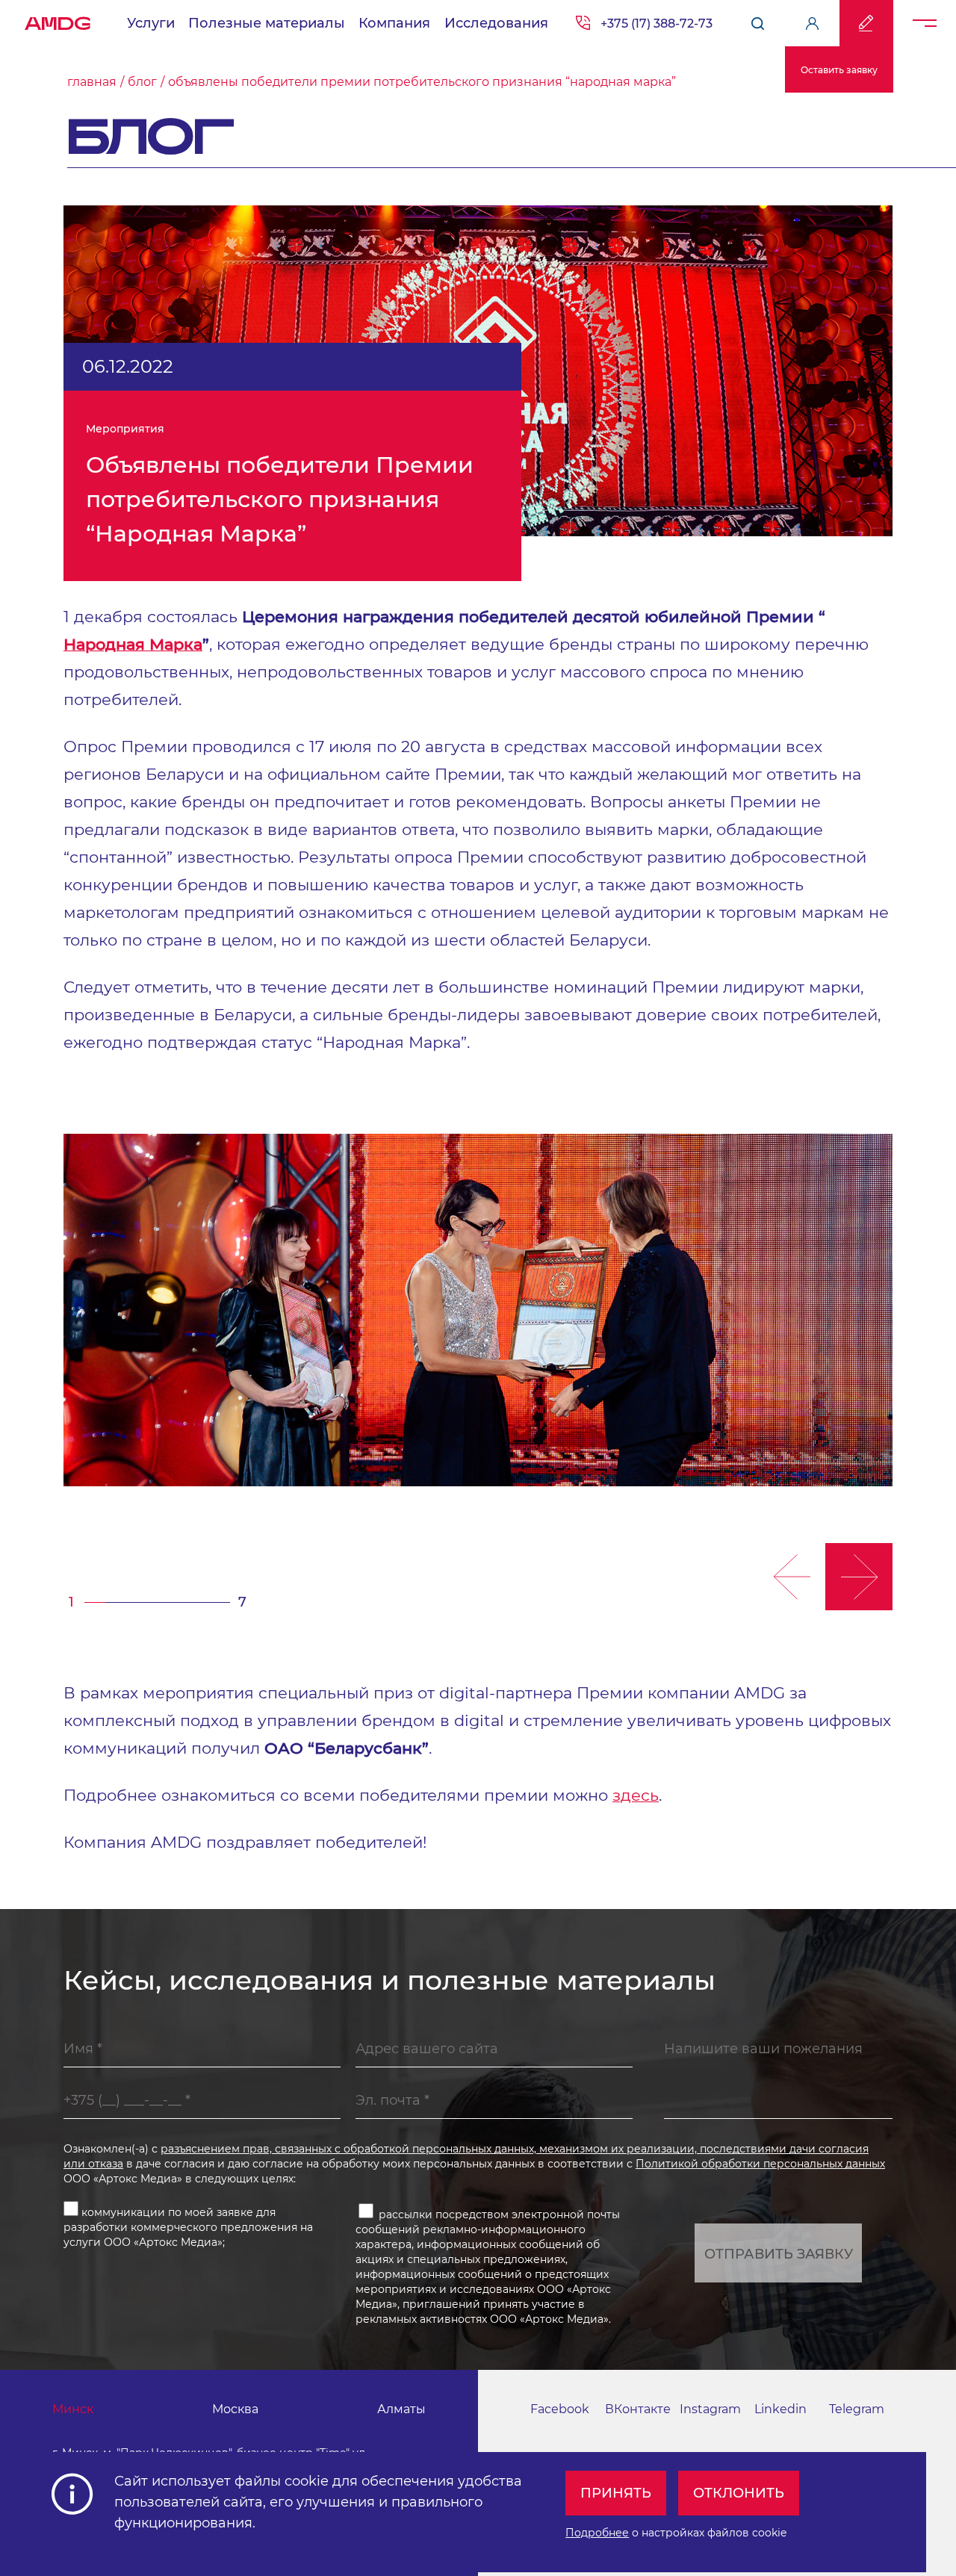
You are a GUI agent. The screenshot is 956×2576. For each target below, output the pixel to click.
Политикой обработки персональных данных (760, 2164)
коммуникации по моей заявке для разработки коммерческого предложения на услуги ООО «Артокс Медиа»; (188, 2227)
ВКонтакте (638, 2409)
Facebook (560, 2409)
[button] (792, 1577)
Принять (616, 2493)
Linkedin (780, 2409)
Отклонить (739, 2493)
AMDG (58, 19)
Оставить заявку (839, 70)
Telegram (857, 2409)
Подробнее (597, 2533)
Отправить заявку (779, 2254)
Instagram (710, 2409)
